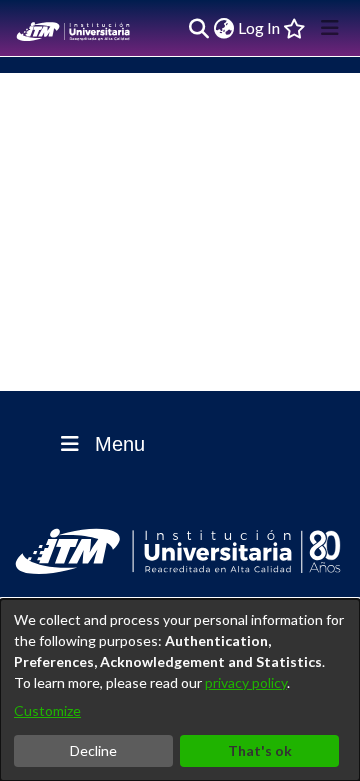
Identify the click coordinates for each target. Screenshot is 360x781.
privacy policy (246, 682)
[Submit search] (198, 28)
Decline (93, 750)
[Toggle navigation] (330, 28)
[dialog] (180, 690)
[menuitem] (223, 28)
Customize (47, 710)
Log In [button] (260, 27)
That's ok (260, 750)
